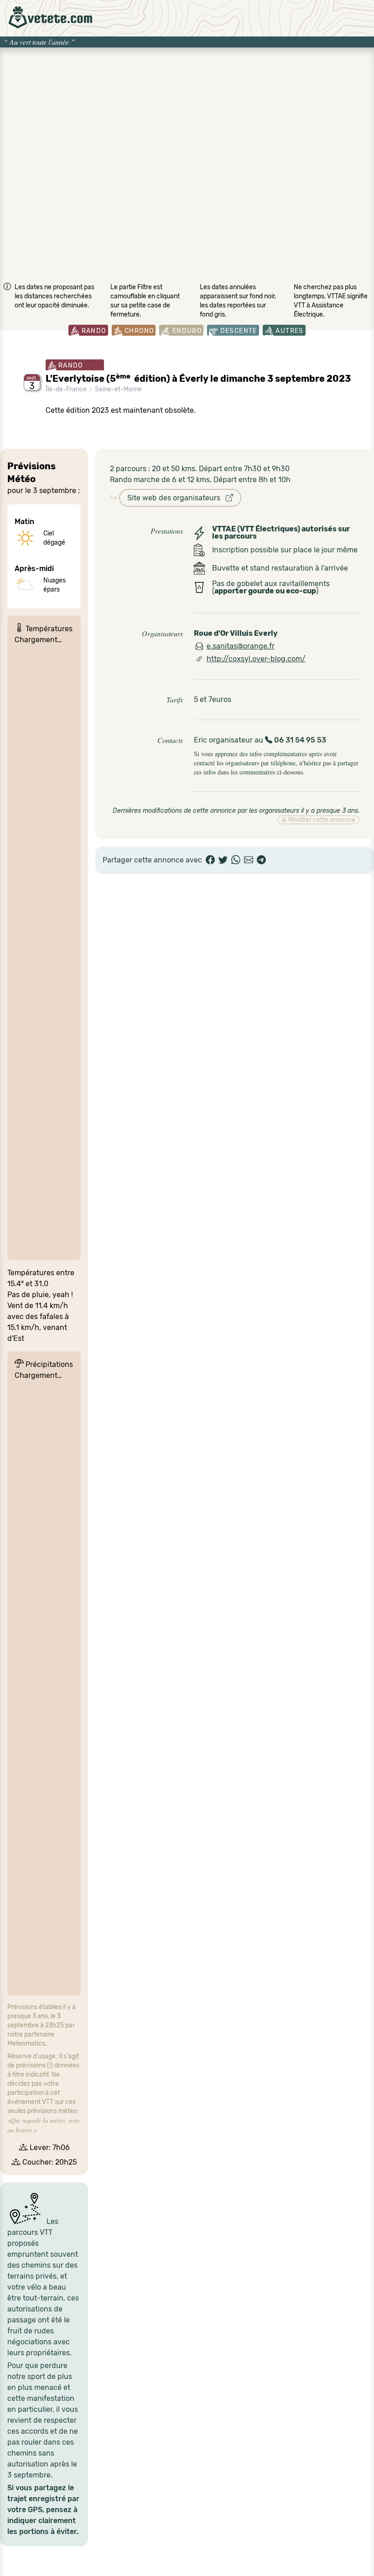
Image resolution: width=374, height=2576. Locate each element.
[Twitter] (223, 860)
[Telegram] (261, 860)
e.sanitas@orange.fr (241, 646)
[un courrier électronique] (249, 860)
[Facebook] (210, 860)
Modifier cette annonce (321, 820)
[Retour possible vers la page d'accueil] (50, 17)
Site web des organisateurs (177, 498)
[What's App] (236, 860)
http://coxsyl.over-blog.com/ (256, 659)
